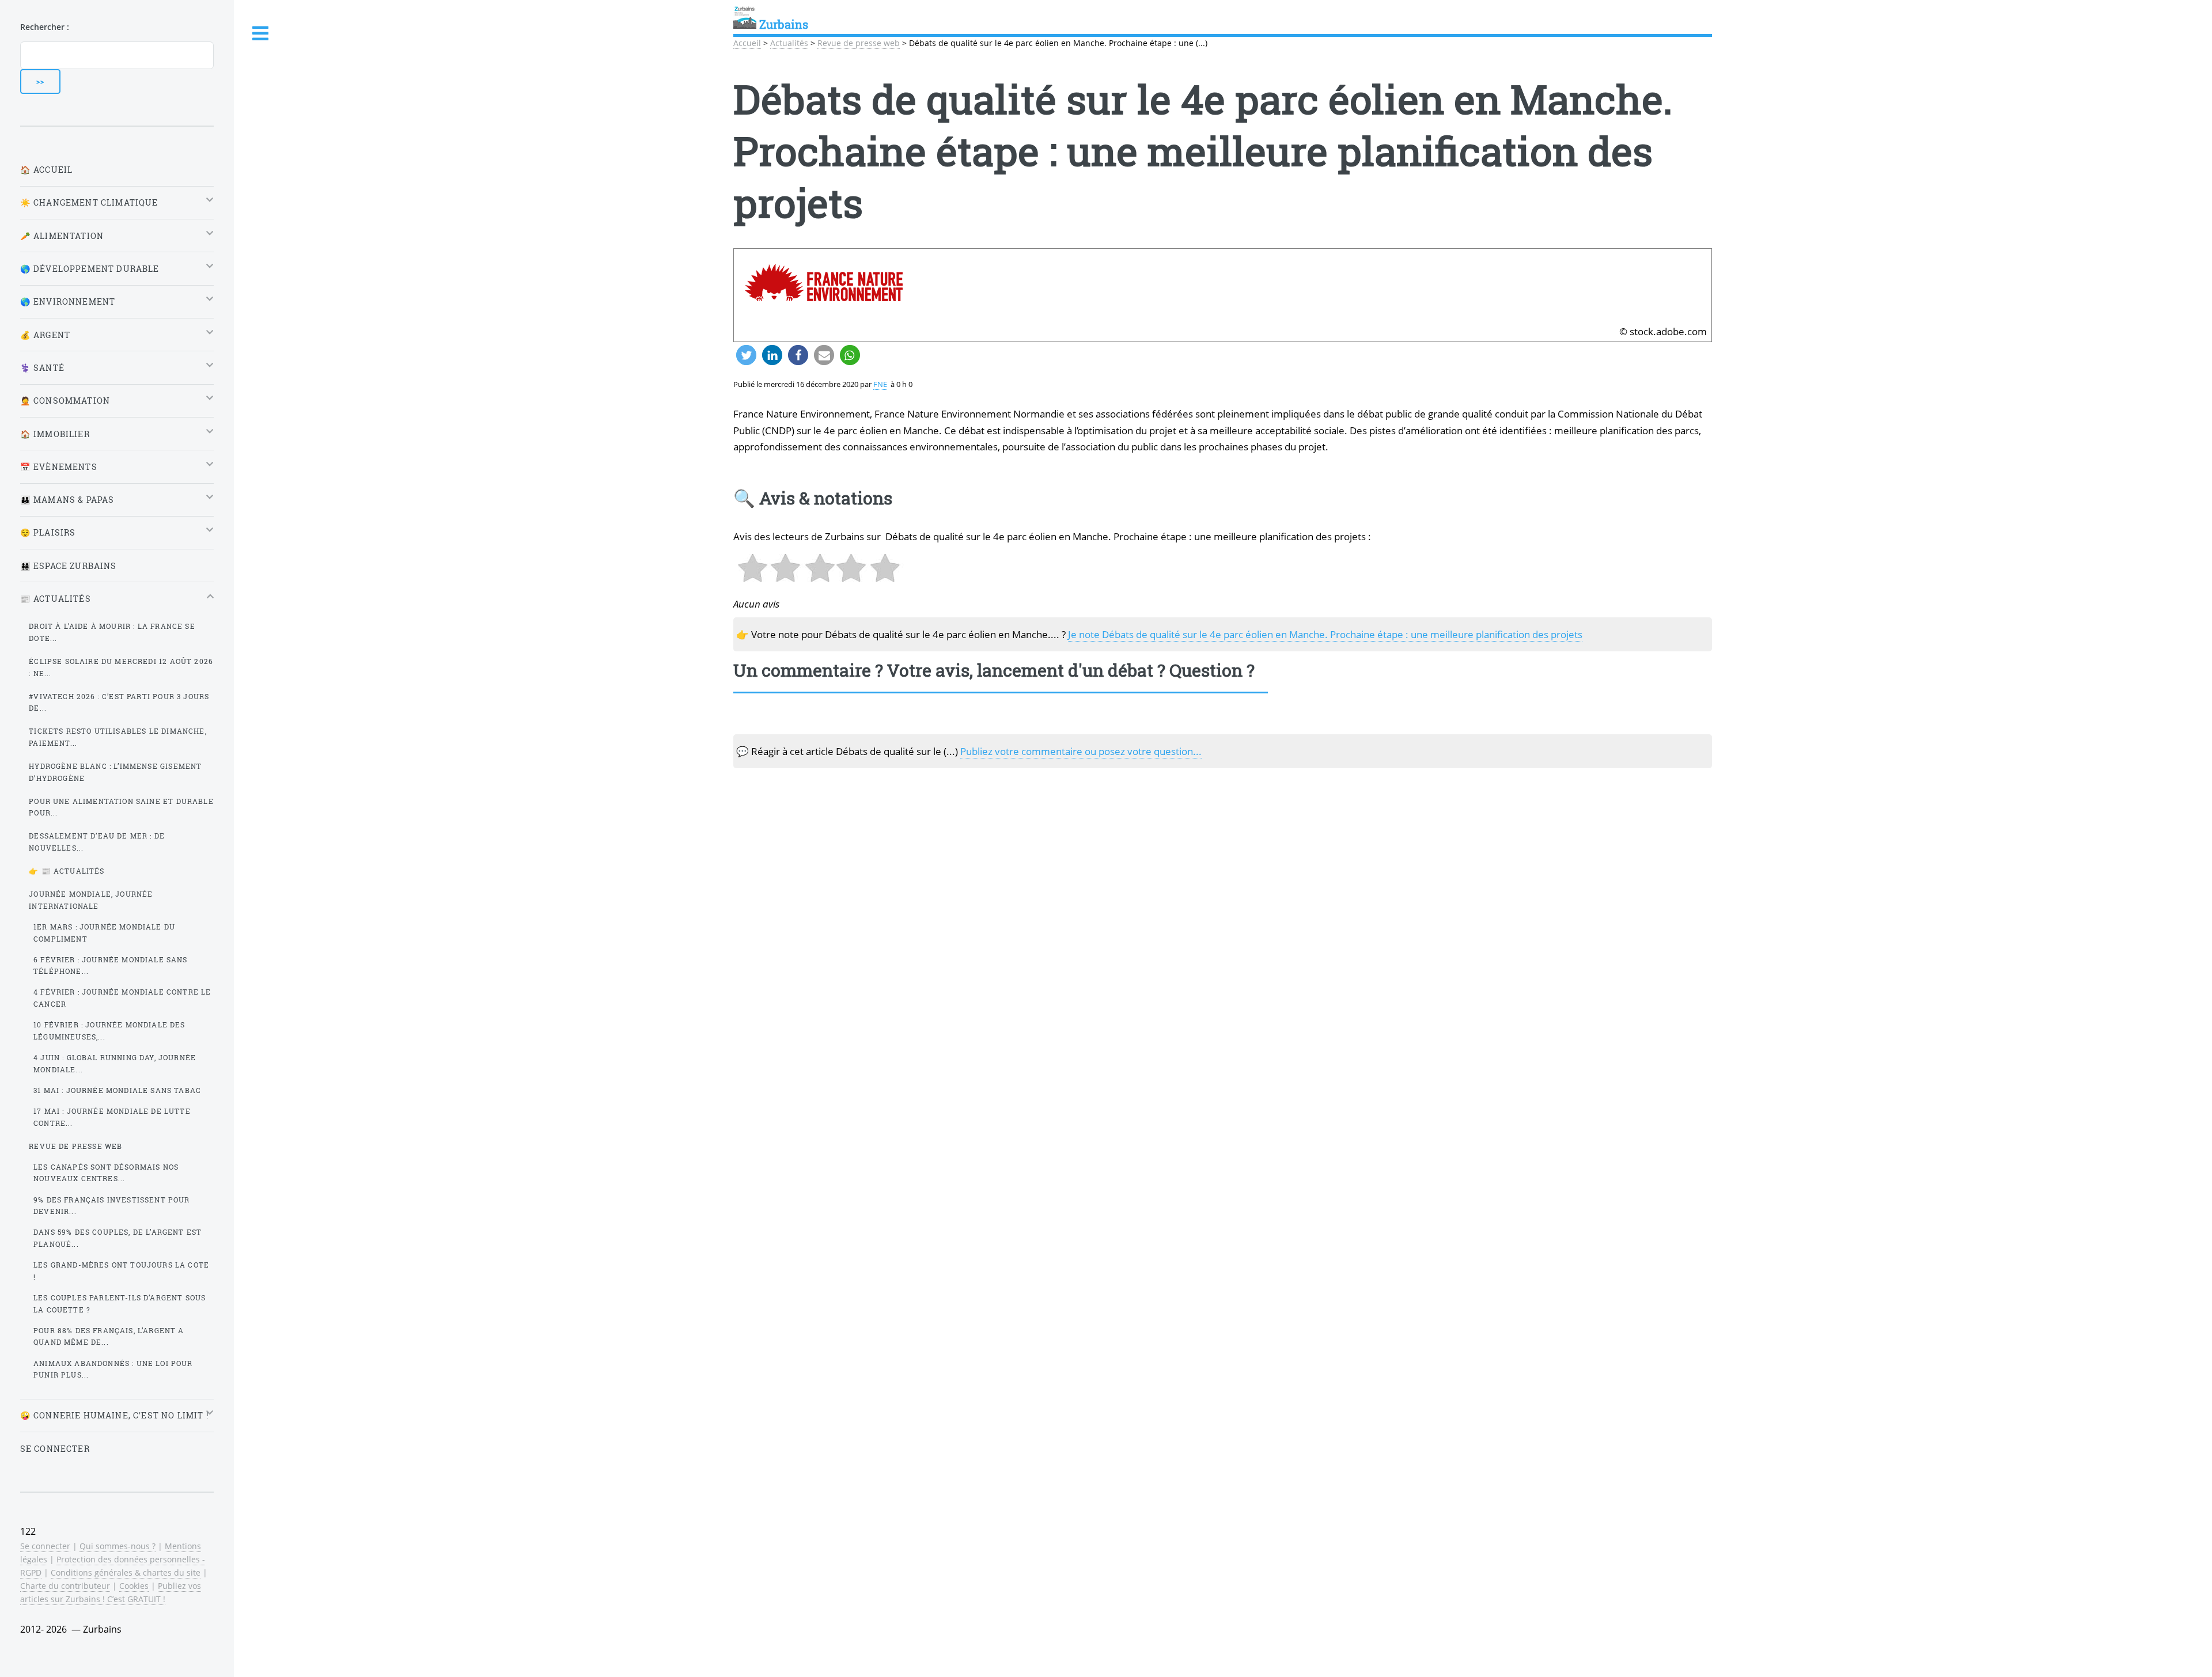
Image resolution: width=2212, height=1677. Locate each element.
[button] (746, 355)
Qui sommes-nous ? (118, 1546)
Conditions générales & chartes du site (126, 1572)
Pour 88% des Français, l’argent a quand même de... (109, 1336)
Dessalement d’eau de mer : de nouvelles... (97, 842)
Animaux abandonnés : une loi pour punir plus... (113, 1369)
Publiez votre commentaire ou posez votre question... (1081, 751)
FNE (880, 384)
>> (40, 81)
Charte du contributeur (65, 1586)
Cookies (134, 1586)
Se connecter (55, 1449)
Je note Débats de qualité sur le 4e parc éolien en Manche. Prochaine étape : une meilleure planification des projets (1325, 634)
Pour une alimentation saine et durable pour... (121, 807)
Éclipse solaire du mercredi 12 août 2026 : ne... (121, 667)
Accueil (747, 43)
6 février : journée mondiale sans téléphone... (111, 965)
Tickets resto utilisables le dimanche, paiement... (118, 737)
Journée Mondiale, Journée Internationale (91, 900)
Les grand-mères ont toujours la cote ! (121, 1271)
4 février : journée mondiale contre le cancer (122, 998)
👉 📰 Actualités (67, 871)
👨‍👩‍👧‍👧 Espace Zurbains (69, 566)
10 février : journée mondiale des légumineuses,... (109, 1031)
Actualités (789, 43)
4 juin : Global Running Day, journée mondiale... (115, 1063)
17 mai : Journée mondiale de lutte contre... (112, 1117)
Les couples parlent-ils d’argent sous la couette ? (120, 1304)
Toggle (261, 34)
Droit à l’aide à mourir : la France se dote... (112, 632)
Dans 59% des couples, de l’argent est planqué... (118, 1238)
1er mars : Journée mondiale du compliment (104, 933)
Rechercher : (45, 27)
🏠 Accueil (47, 170)
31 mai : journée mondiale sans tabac (117, 1090)
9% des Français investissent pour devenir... (112, 1206)
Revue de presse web (859, 43)
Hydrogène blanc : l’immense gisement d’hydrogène (115, 772)
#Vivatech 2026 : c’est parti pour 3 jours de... (119, 702)
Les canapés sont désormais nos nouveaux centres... (106, 1173)
